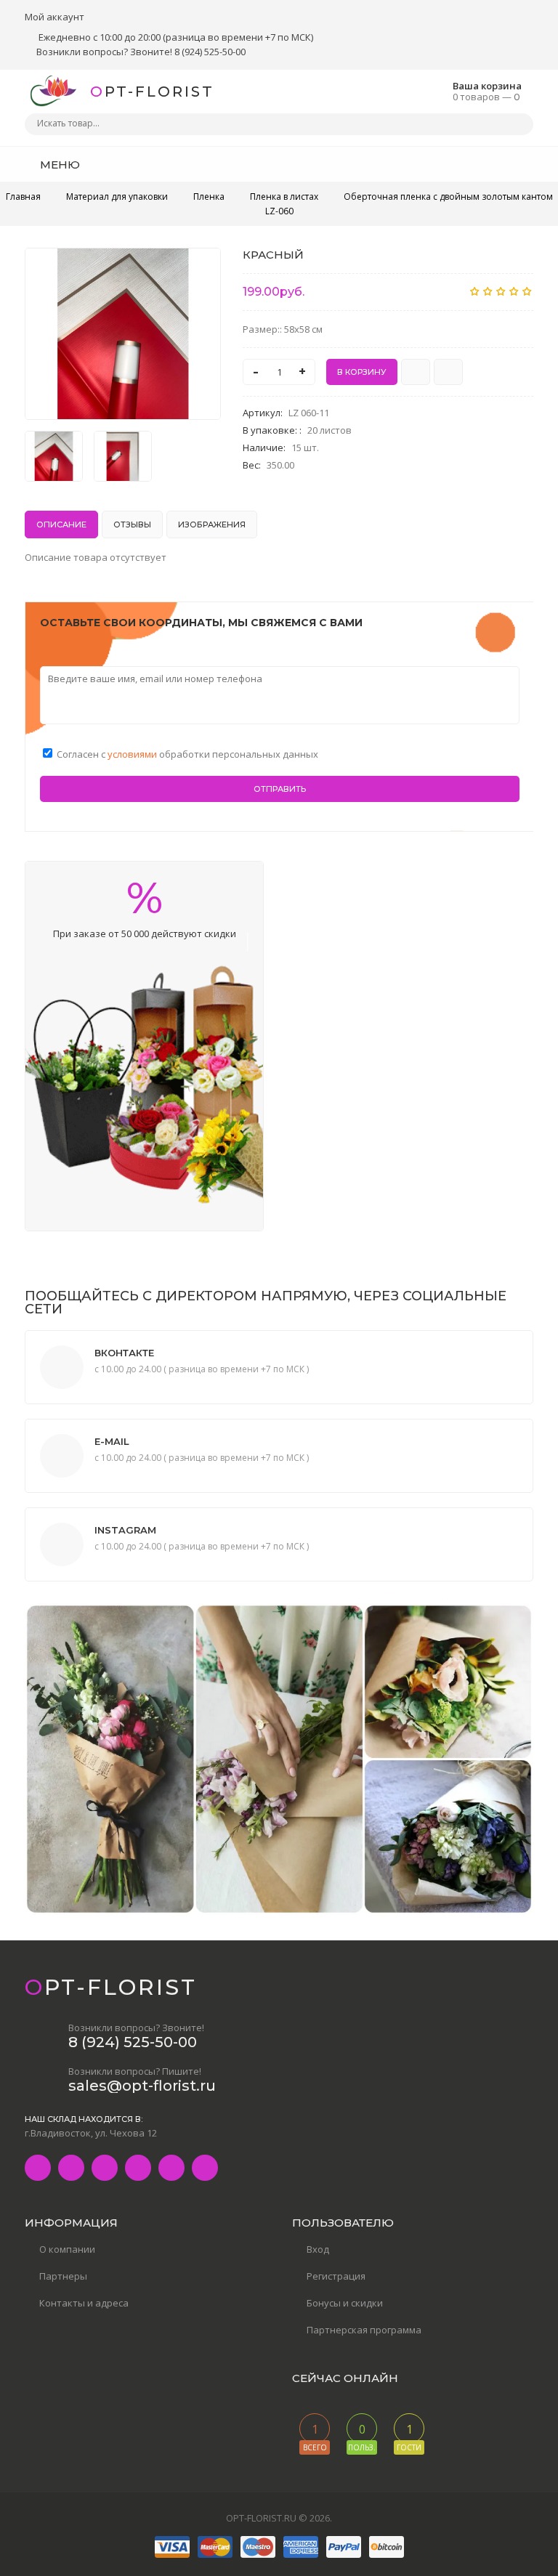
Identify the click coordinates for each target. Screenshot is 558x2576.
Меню (58, 165)
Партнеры (63, 2276)
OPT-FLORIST (152, 92)
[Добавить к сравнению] (448, 372)
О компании (67, 2249)
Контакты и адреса (84, 2303)
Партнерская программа (364, 2330)
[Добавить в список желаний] (202, 268)
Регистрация (336, 2276)
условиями (133, 754)
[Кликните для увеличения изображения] (123, 334)
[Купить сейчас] (416, 372)
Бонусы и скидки (345, 2303)
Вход (318, 2249)
